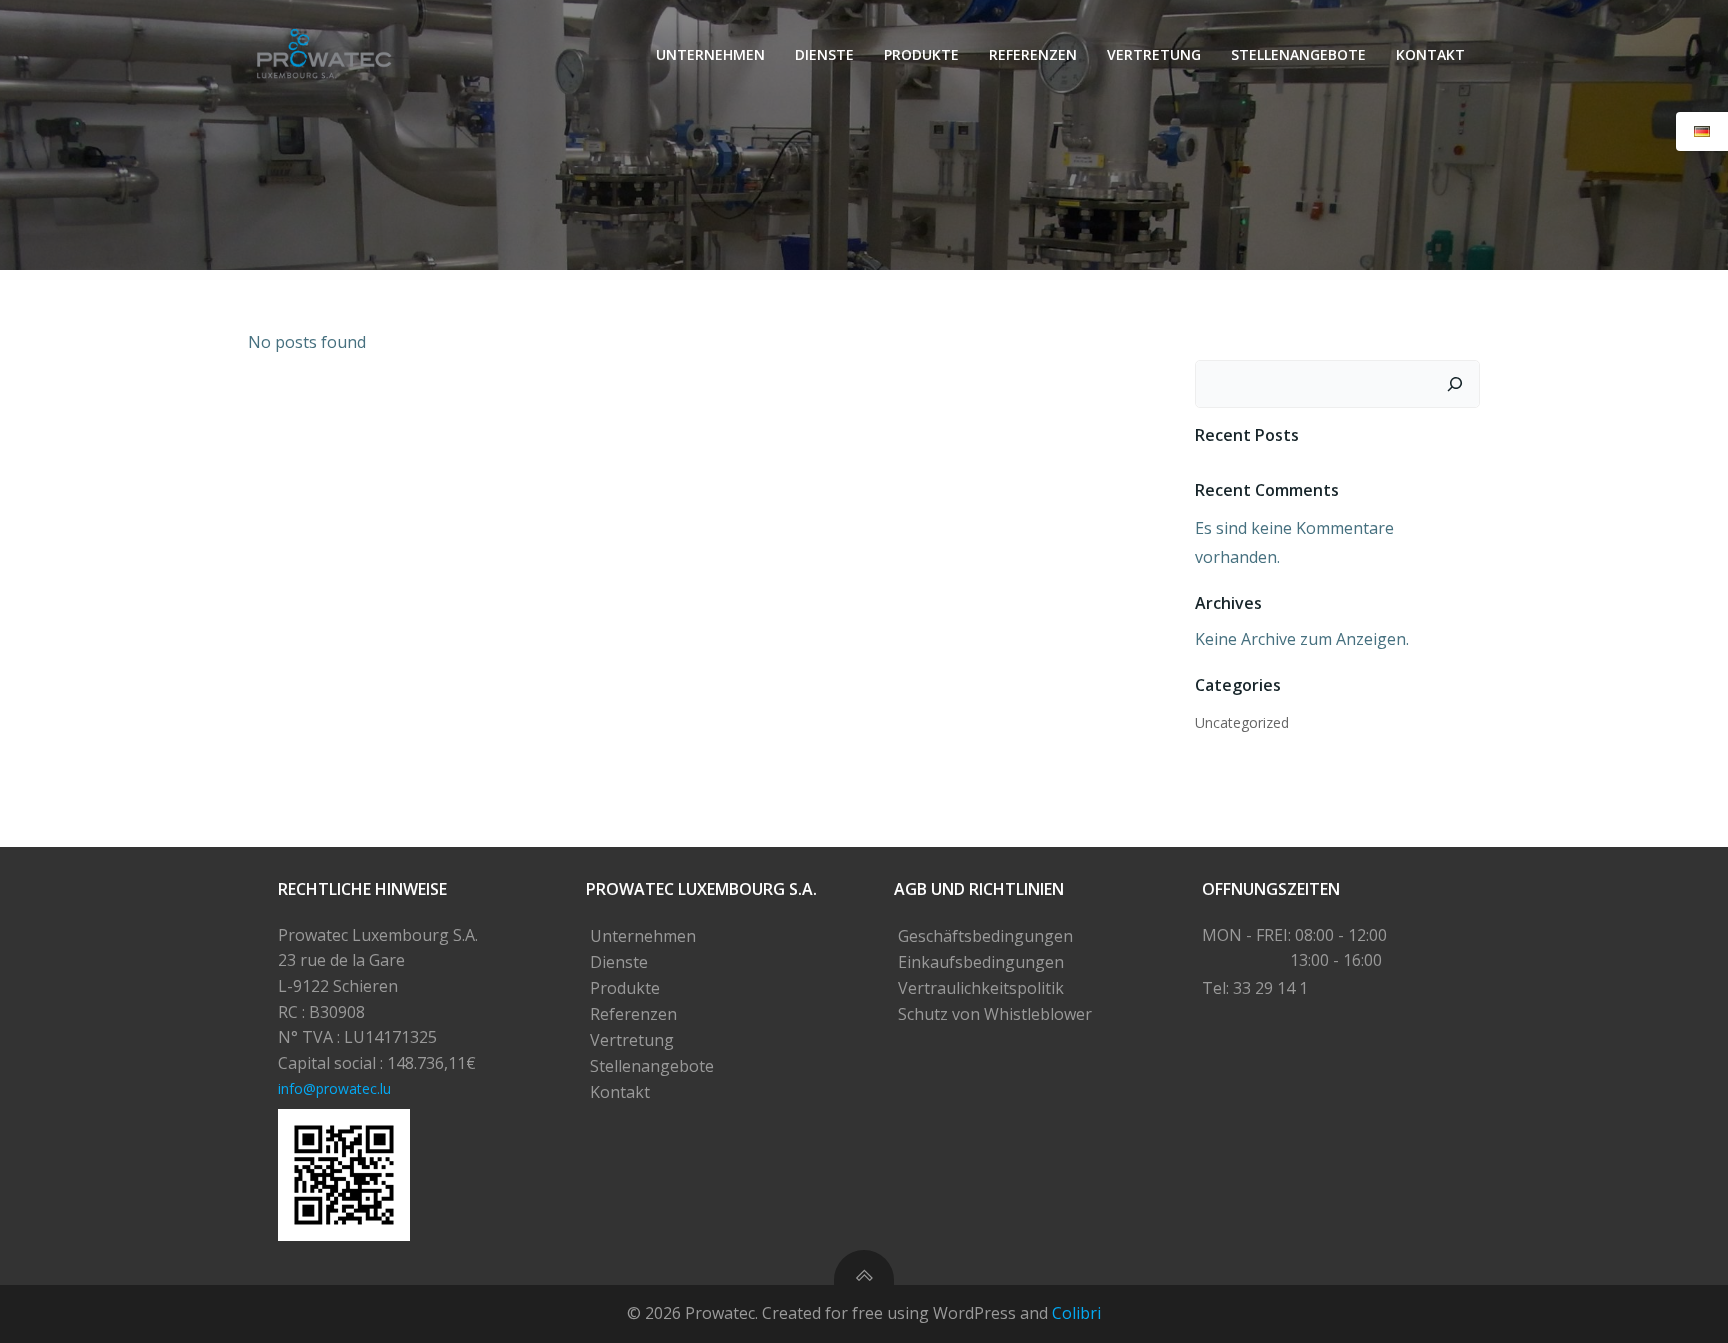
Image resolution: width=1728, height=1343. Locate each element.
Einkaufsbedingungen (981, 962)
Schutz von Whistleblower (995, 1014)
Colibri (1076, 1313)
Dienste (824, 54)
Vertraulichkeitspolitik (981, 988)
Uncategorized (1242, 722)
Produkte (921, 54)
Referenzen (1033, 54)
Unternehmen (710, 54)
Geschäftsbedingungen (985, 936)
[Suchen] (1455, 384)
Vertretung (1154, 54)
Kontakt (1430, 54)
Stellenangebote (1298, 54)
